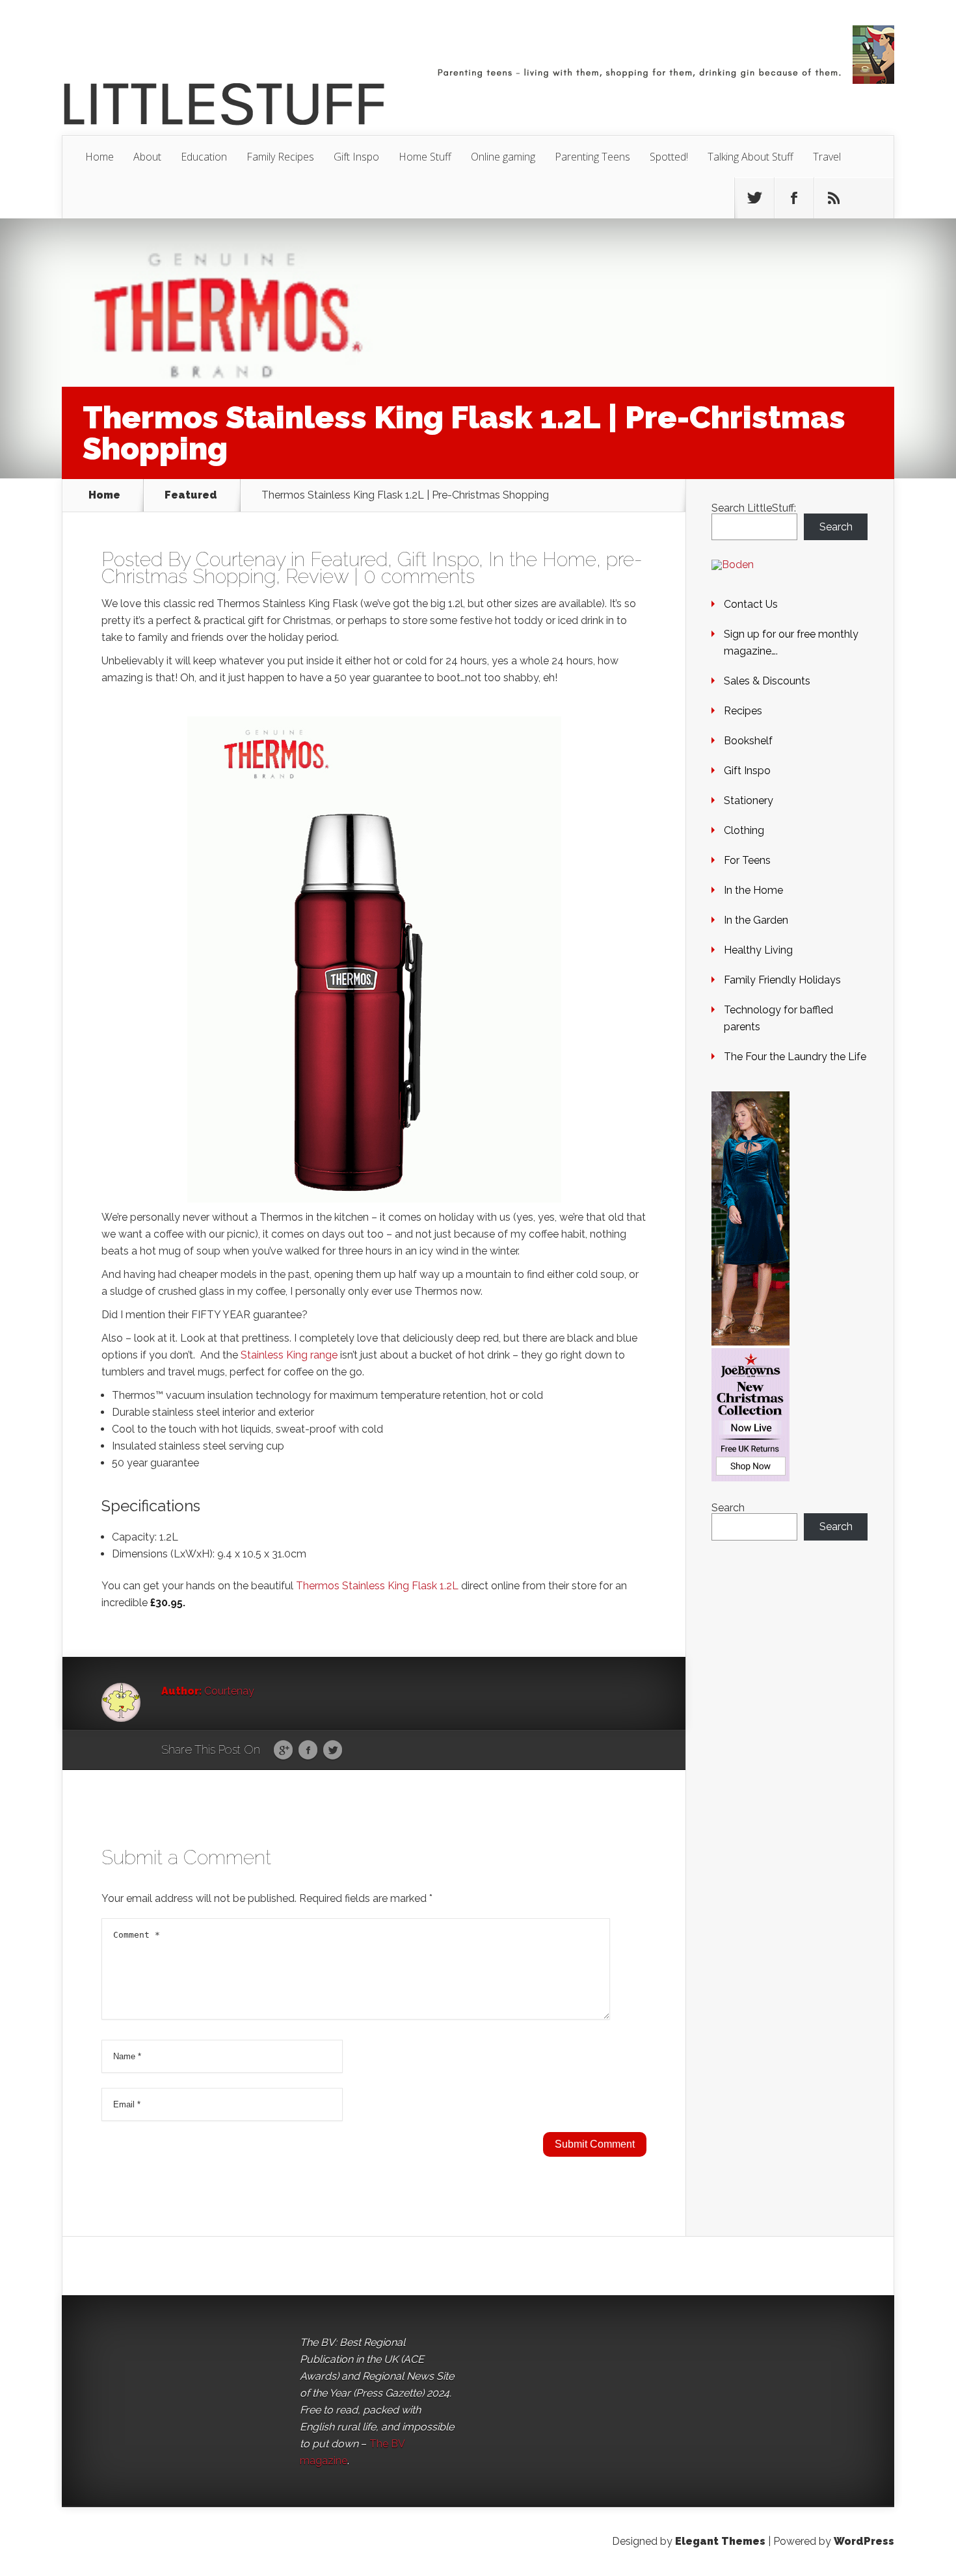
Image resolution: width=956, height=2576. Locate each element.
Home (100, 157)
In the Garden (756, 920)
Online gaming (503, 157)
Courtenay (241, 559)
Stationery (749, 800)
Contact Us (751, 604)
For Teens (747, 860)
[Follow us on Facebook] (794, 198)
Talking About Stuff (750, 157)
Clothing (744, 830)
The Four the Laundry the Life (795, 1057)
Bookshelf (748, 741)
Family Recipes (280, 157)
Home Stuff (425, 157)
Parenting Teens (592, 157)
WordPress (864, 2541)
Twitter (333, 1750)
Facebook (308, 1750)
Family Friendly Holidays (782, 980)
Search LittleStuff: (754, 508)
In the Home (542, 559)
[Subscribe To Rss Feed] (834, 198)
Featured (191, 495)
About (147, 157)
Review (317, 576)
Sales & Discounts (767, 681)
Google (283, 1750)
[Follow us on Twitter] (754, 198)
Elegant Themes (720, 2541)
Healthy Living (758, 950)
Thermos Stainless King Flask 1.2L (377, 1586)
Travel (827, 157)
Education (204, 157)
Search (836, 527)
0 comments (419, 576)
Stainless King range (289, 1355)
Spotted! (669, 157)
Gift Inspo (356, 157)
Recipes (743, 711)
